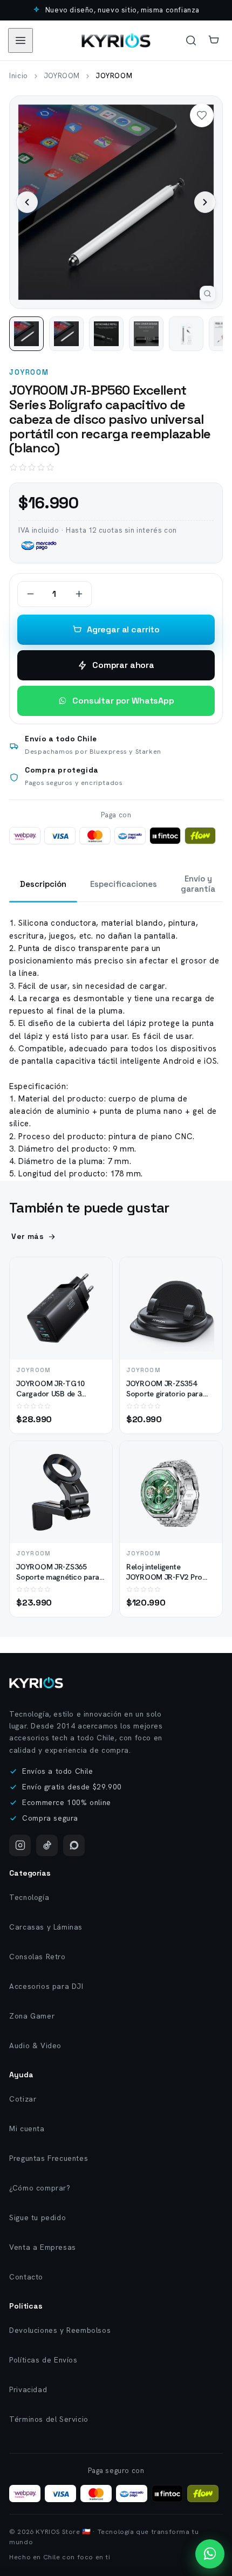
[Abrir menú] (21, 40)
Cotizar (23, 2099)
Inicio (19, 76)
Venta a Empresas (43, 2247)
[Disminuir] (30, 594)
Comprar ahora (123, 665)
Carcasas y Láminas (46, 1927)
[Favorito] (202, 115)
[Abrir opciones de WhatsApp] (210, 2554)
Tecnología (29, 1897)
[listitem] (26, 334)
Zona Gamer (32, 2016)
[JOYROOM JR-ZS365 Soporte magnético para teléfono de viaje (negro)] (61, 1492)
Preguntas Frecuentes (49, 2158)
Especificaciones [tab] (124, 884)
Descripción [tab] (43, 884)
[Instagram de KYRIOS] (20, 1845)
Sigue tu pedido (37, 2217)
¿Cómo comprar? (40, 2188)
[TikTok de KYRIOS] (47, 1845)
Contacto (26, 2277)
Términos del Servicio (49, 2419)
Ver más (28, 1236)
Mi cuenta (27, 2129)
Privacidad (28, 2389)
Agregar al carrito (123, 629)
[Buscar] (191, 40)
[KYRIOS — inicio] (116, 40)
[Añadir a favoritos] (95, 1295)
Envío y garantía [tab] (198, 884)
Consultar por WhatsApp (123, 701)
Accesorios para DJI (46, 1986)
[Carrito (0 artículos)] (214, 40)
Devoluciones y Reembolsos (60, 2330)
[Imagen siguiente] (205, 202)
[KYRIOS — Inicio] (36, 1683)
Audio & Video (35, 2045)
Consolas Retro (37, 1957)
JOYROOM (62, 76)
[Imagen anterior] (27, 202)
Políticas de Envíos (43, 2360)
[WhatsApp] (74, 1845)
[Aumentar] (79, 594)
